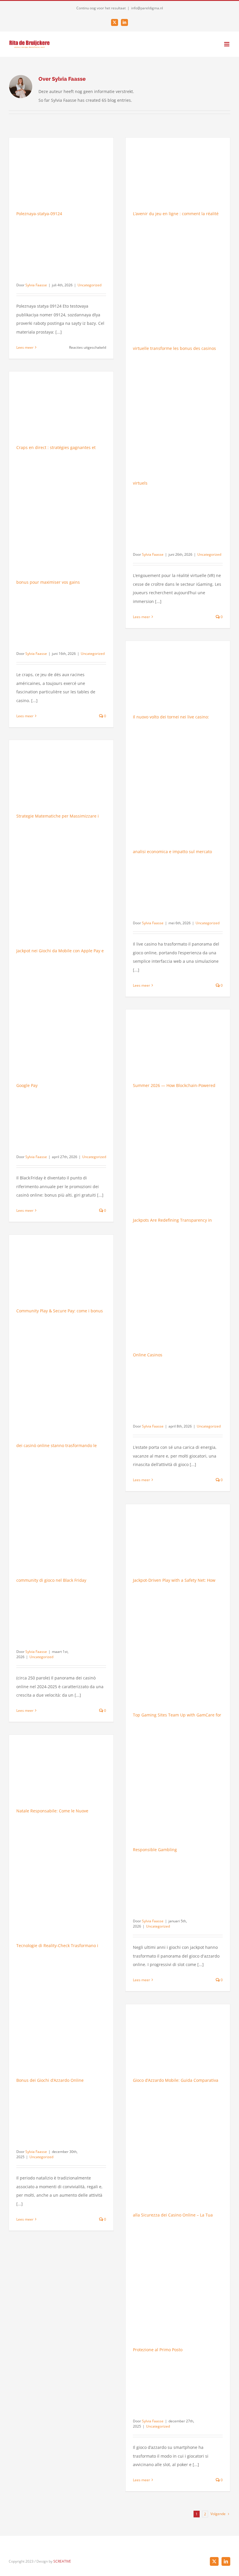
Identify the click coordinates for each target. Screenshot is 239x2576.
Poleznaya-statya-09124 (39, 214)
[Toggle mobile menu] (227, 44)
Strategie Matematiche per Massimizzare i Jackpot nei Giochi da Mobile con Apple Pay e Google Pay (60, 951)
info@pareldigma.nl (147, 8)
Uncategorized (89, 285)
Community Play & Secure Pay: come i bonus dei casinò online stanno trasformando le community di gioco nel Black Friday (60, 1445)
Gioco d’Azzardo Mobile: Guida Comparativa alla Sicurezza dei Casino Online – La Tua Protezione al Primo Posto (176, 2215)
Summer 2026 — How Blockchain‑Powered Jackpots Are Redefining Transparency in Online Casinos (174, 1220)
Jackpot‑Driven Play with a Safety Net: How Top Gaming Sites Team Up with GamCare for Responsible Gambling (177, 1715)
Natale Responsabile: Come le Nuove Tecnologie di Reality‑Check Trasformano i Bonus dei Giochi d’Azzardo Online (57, 1945)
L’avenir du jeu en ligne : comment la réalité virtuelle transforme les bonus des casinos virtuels (176, 348)
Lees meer (25, 347)
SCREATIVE (62, 2561)
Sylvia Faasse (36, 285)
